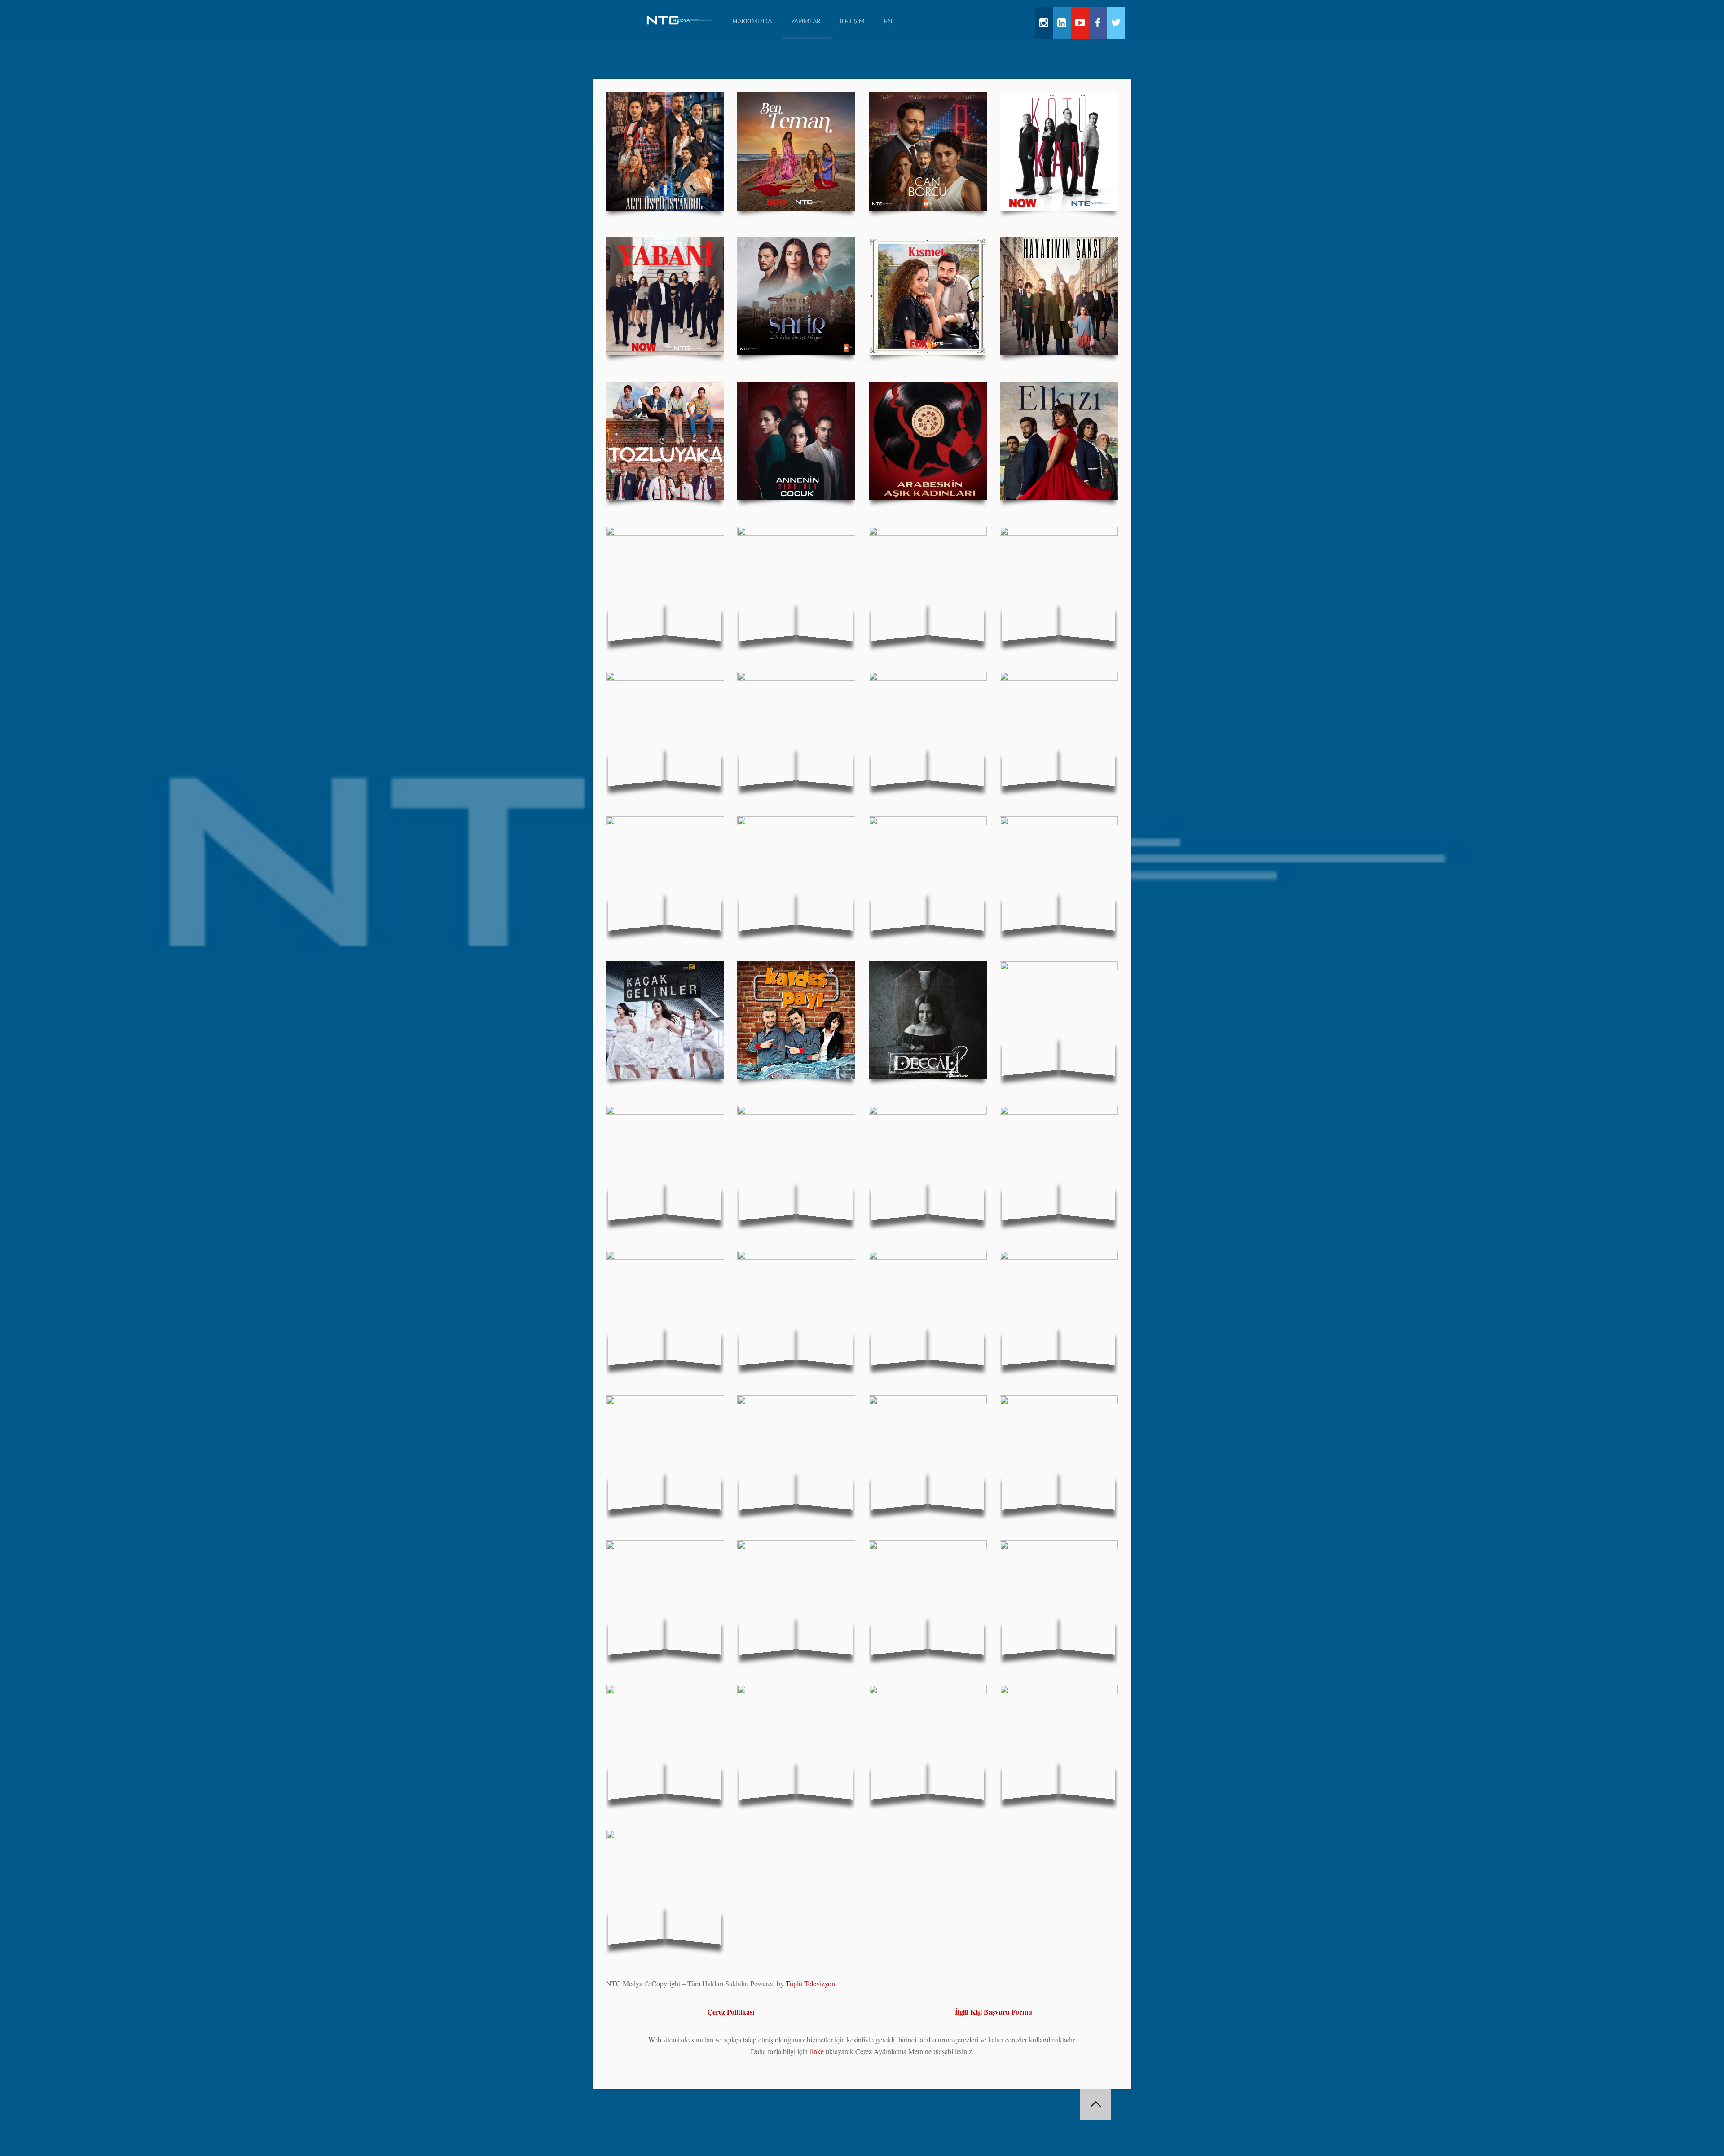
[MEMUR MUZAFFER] (665, 1889)
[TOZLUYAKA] (665, 441)
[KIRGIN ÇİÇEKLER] (928, 875)
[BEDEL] (1059, 1310)
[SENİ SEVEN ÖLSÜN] (1059, 875)
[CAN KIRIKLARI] (1059, 731)
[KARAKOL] (928, 1599)
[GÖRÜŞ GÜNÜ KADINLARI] (928, 1454)
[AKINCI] (796, 586)
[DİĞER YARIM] (665, 1454)
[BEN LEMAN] (796, 152)
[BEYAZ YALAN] (928, 1310)
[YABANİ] (665, 296)
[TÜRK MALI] (796, 1744)
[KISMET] (928, 296)
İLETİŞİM (852, 22)
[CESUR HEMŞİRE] (796, 1454)
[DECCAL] (1059, 1020)
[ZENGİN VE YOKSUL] (796, 731)
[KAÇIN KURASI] (665, 1165)
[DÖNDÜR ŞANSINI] (1059, 1165)
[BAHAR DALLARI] (1059, 1744)
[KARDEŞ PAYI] (796, 1020)
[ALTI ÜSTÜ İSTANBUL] (665, 152)
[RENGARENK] (796, 1165)
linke (817, 2051)
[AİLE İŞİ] (928, 1165)
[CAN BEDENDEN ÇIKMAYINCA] (796, 1310)
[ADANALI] (928, 1744)
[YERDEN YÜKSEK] (665, 1744)
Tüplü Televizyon (810, 1983)
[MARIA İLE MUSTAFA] (928, 586)
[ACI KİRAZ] (665, 731)
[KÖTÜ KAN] (1059, 152)
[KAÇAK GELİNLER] (665, 1020)
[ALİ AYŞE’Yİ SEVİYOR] (1059, 1454)
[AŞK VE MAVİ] (796, 875)
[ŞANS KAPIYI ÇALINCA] (1059, 586)
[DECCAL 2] (928, 1020)
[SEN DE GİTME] (1059, 1599)
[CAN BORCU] (928, 152)
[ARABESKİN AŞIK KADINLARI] (928, 441)
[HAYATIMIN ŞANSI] (1059, 296)
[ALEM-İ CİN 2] (928, 731)
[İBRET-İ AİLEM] (665, 1599)
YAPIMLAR (806, 22)
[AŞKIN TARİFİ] (665, 586)
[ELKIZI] (1059, 441)
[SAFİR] (796, 296)
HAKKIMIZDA (752, 22)
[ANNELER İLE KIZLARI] (796, 1599)
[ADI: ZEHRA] (665, 875)
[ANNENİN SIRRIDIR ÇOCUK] (796, 441)
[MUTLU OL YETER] (665, 1310)
